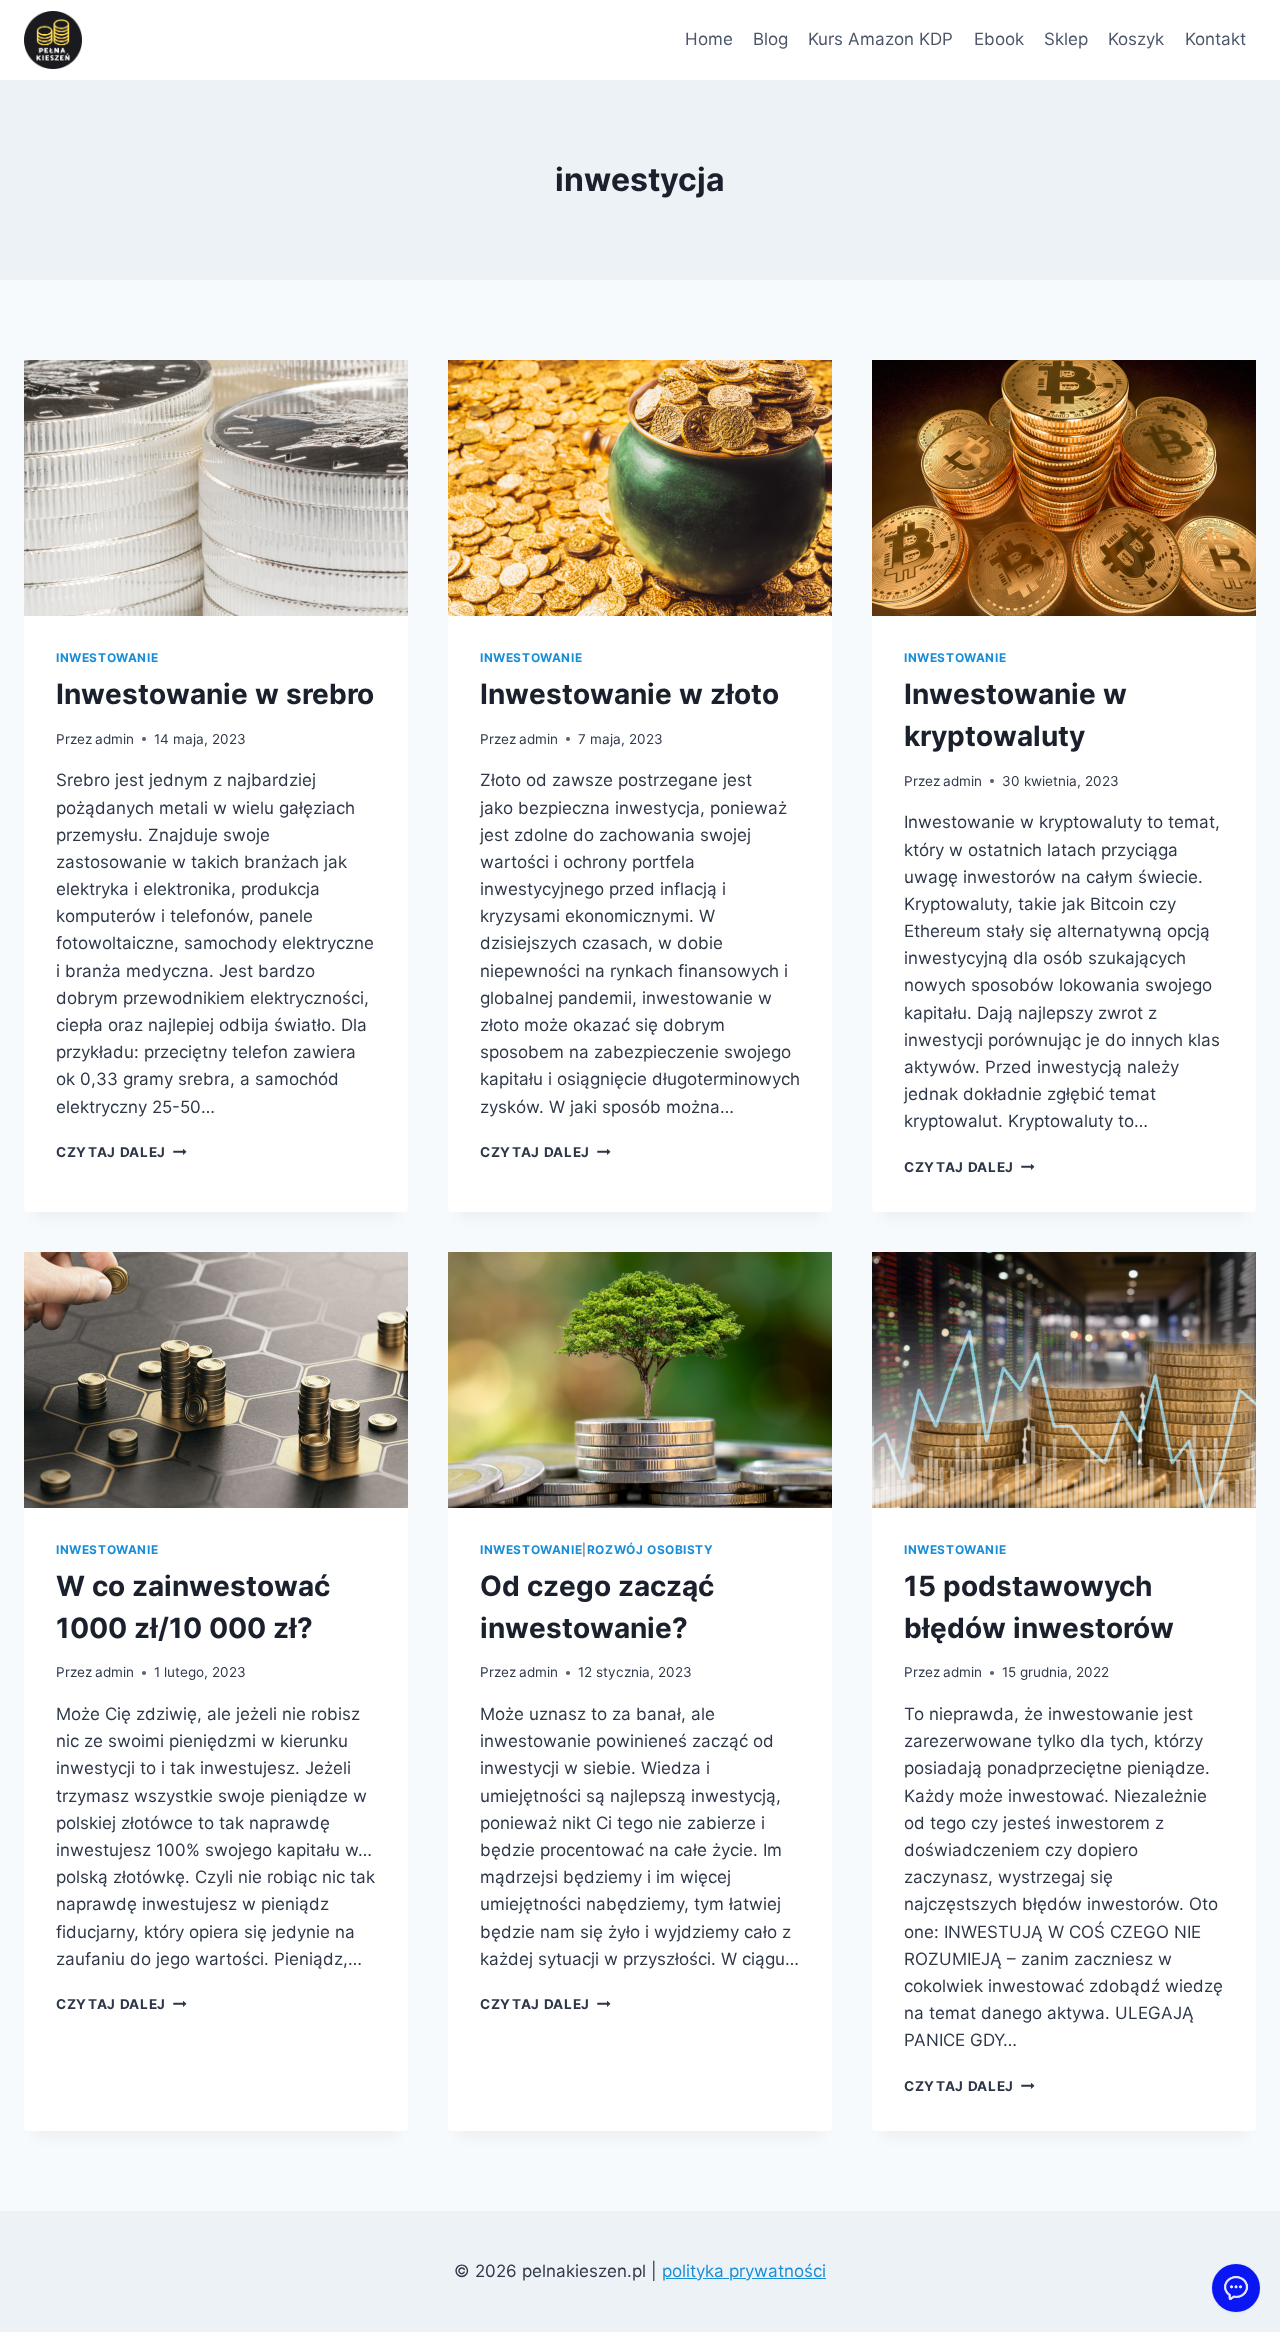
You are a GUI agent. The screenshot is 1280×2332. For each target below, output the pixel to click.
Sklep (1066, 39)
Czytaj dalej (121, 1152)
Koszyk (1136, 39)
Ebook (999, 39)
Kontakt (1215, 39)
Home (709, 39)
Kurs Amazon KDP (880, 39)
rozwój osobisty (650, 1549)
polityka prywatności (744, 2271)
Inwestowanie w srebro (215, 694)
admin (114, 739)
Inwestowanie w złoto (629, 694)
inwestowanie (107, 657)
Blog (770, 39)
